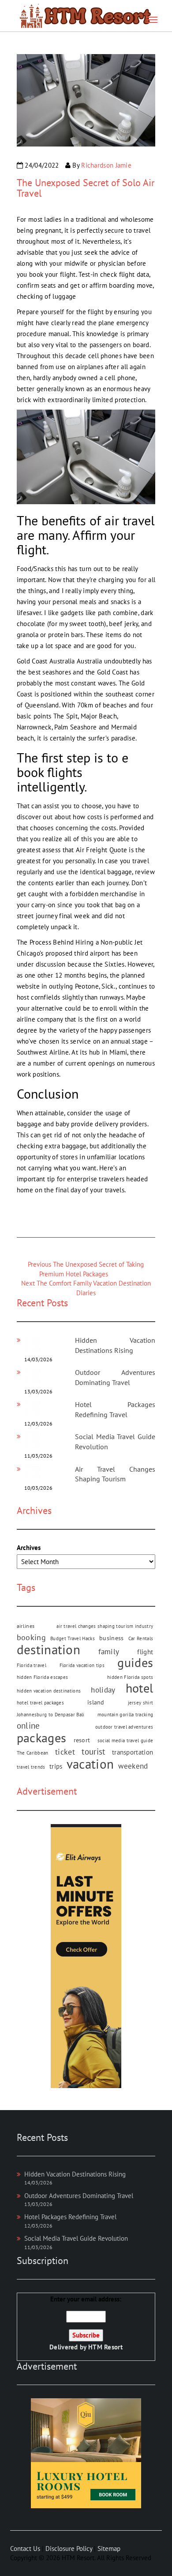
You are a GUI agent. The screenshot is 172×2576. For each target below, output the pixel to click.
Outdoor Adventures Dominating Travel (79, 2196)
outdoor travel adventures (124, 1727)
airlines (26, 1626)
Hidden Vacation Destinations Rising (75, 2174)
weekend (133, 1766)
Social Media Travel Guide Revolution (76, 2238)
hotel (140, 1688)
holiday (103, 1690)
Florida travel (32, 1665)
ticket (65, 1752)
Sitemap (109, 2549)
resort (82, 1740)
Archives (29, 1548)
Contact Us (25, 2549)
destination (49, 1650)
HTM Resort (105, 2347)
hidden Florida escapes (43, 1677)
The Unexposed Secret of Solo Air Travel (86, 188)
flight (145, 1652)
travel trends (31, 1767)
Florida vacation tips (82, 1665)
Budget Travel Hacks (73, 1638)
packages (41, 1738)
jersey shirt (141, 1703)
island (96, 1702)
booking (31, 1637)
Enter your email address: (86, 2323)
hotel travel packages (40, 1703)
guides (135, 1663)
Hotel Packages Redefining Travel (70, 2217)
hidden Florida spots (130, 1677)
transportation (133, 1752)
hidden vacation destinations (49, 1691)
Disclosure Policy (69, 2549)
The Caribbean (33, 1753)
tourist (93, 1752)
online (28, 1726)
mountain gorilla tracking (125, 1715)
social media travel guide (125, 1741)
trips (56, 1766)
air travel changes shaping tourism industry (105, 1626)
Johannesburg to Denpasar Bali (51, 1715)
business (111, 1638)
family (109, 1652)
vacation (90, 1764)
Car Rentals (141, 1638)
